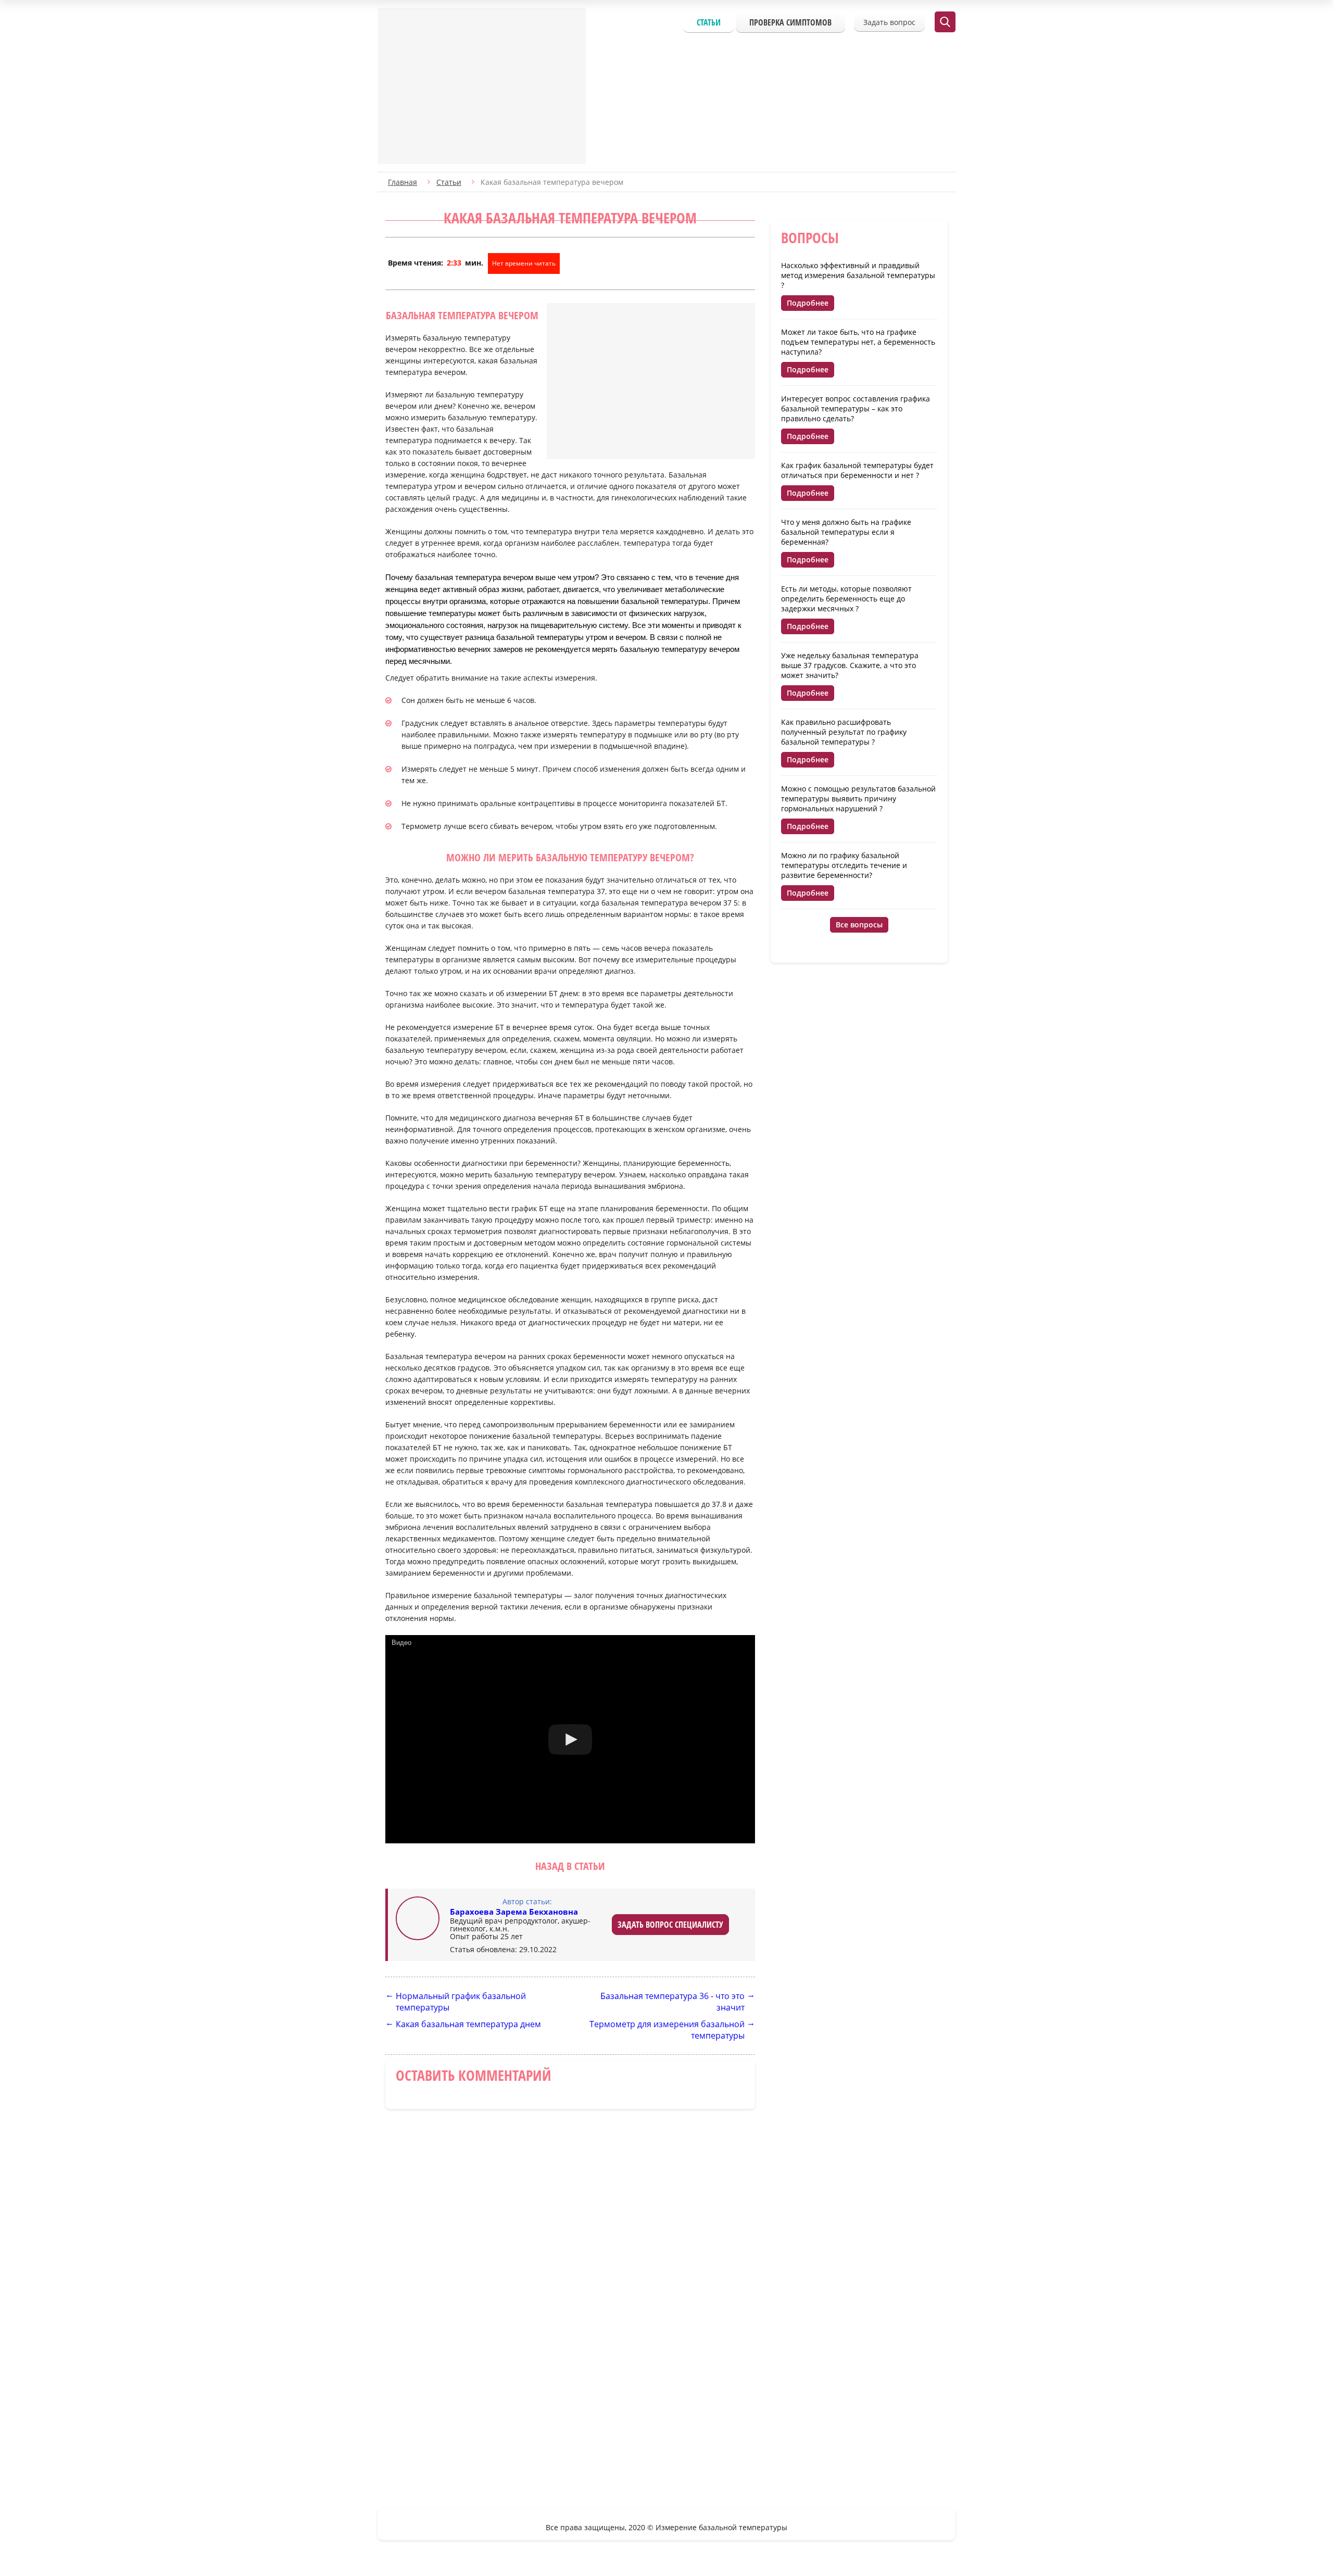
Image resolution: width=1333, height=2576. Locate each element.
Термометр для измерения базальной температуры (667, 2030)
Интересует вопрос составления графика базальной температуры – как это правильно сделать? (856, 409)
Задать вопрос (889, 22)
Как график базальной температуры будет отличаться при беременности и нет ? (857, 470)
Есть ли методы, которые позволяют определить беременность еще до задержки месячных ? (846, 599)
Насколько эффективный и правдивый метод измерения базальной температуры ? (858, 275)
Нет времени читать (524, 263)
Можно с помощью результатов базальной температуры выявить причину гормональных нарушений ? (858, 799)
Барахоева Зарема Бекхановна (514, 1912)
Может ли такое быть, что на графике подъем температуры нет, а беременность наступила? (858, 342)
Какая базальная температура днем (468, 2024)
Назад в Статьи (570, 1866)
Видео (401, 1643)
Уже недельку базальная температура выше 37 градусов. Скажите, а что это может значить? (850, 665)
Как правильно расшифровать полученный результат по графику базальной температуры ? (844, 732)
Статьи (709, 22)
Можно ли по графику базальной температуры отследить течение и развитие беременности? (844, 865)
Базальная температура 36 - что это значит (672, 2002)
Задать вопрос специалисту (670, 1925)
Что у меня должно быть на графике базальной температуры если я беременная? (846, 532)
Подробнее (808, 303)
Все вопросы (859, 925)
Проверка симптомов (790, 22)
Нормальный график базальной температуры (461, 2002)
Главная (403, 182)
